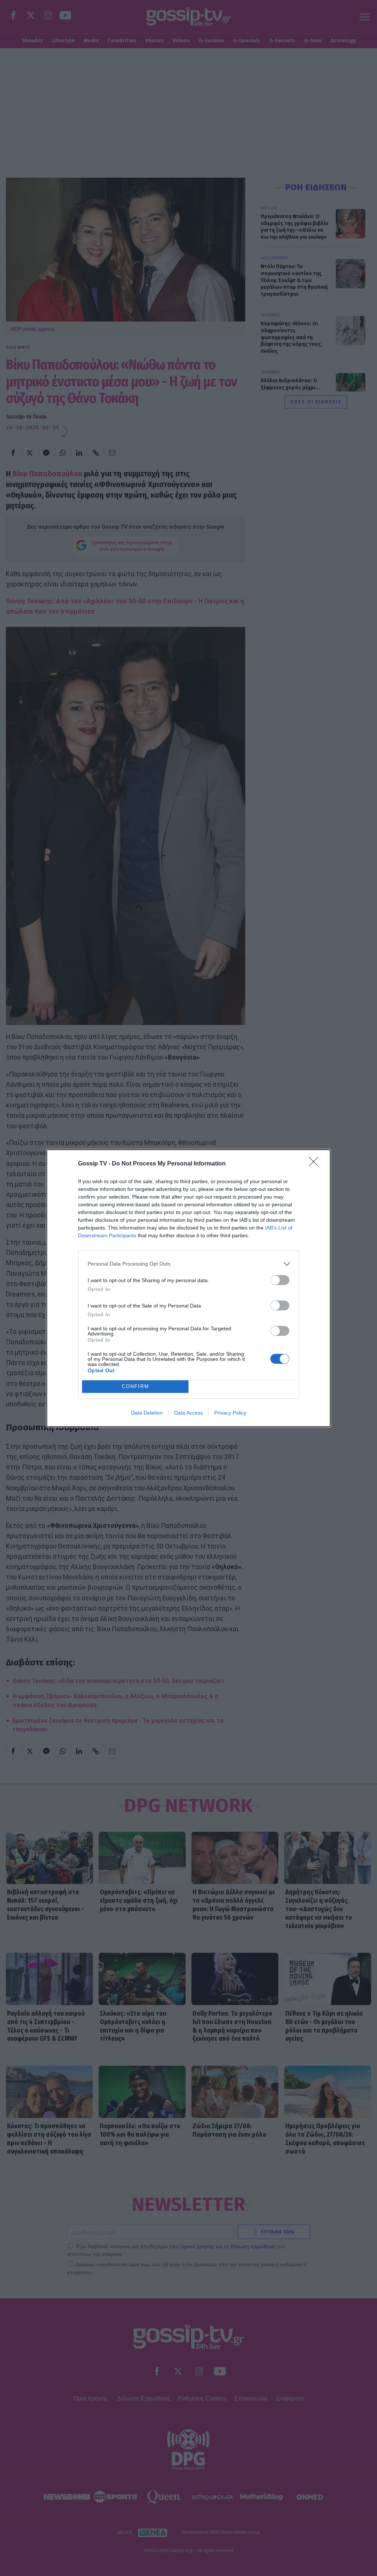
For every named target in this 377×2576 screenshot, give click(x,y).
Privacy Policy (230, 1413)
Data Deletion (147, 1413)
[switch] (280, 1280)
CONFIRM (135, 1386)
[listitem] (188, 1264)
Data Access (188, 1413)
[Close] (316, 1164)
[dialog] (188, 1288)
